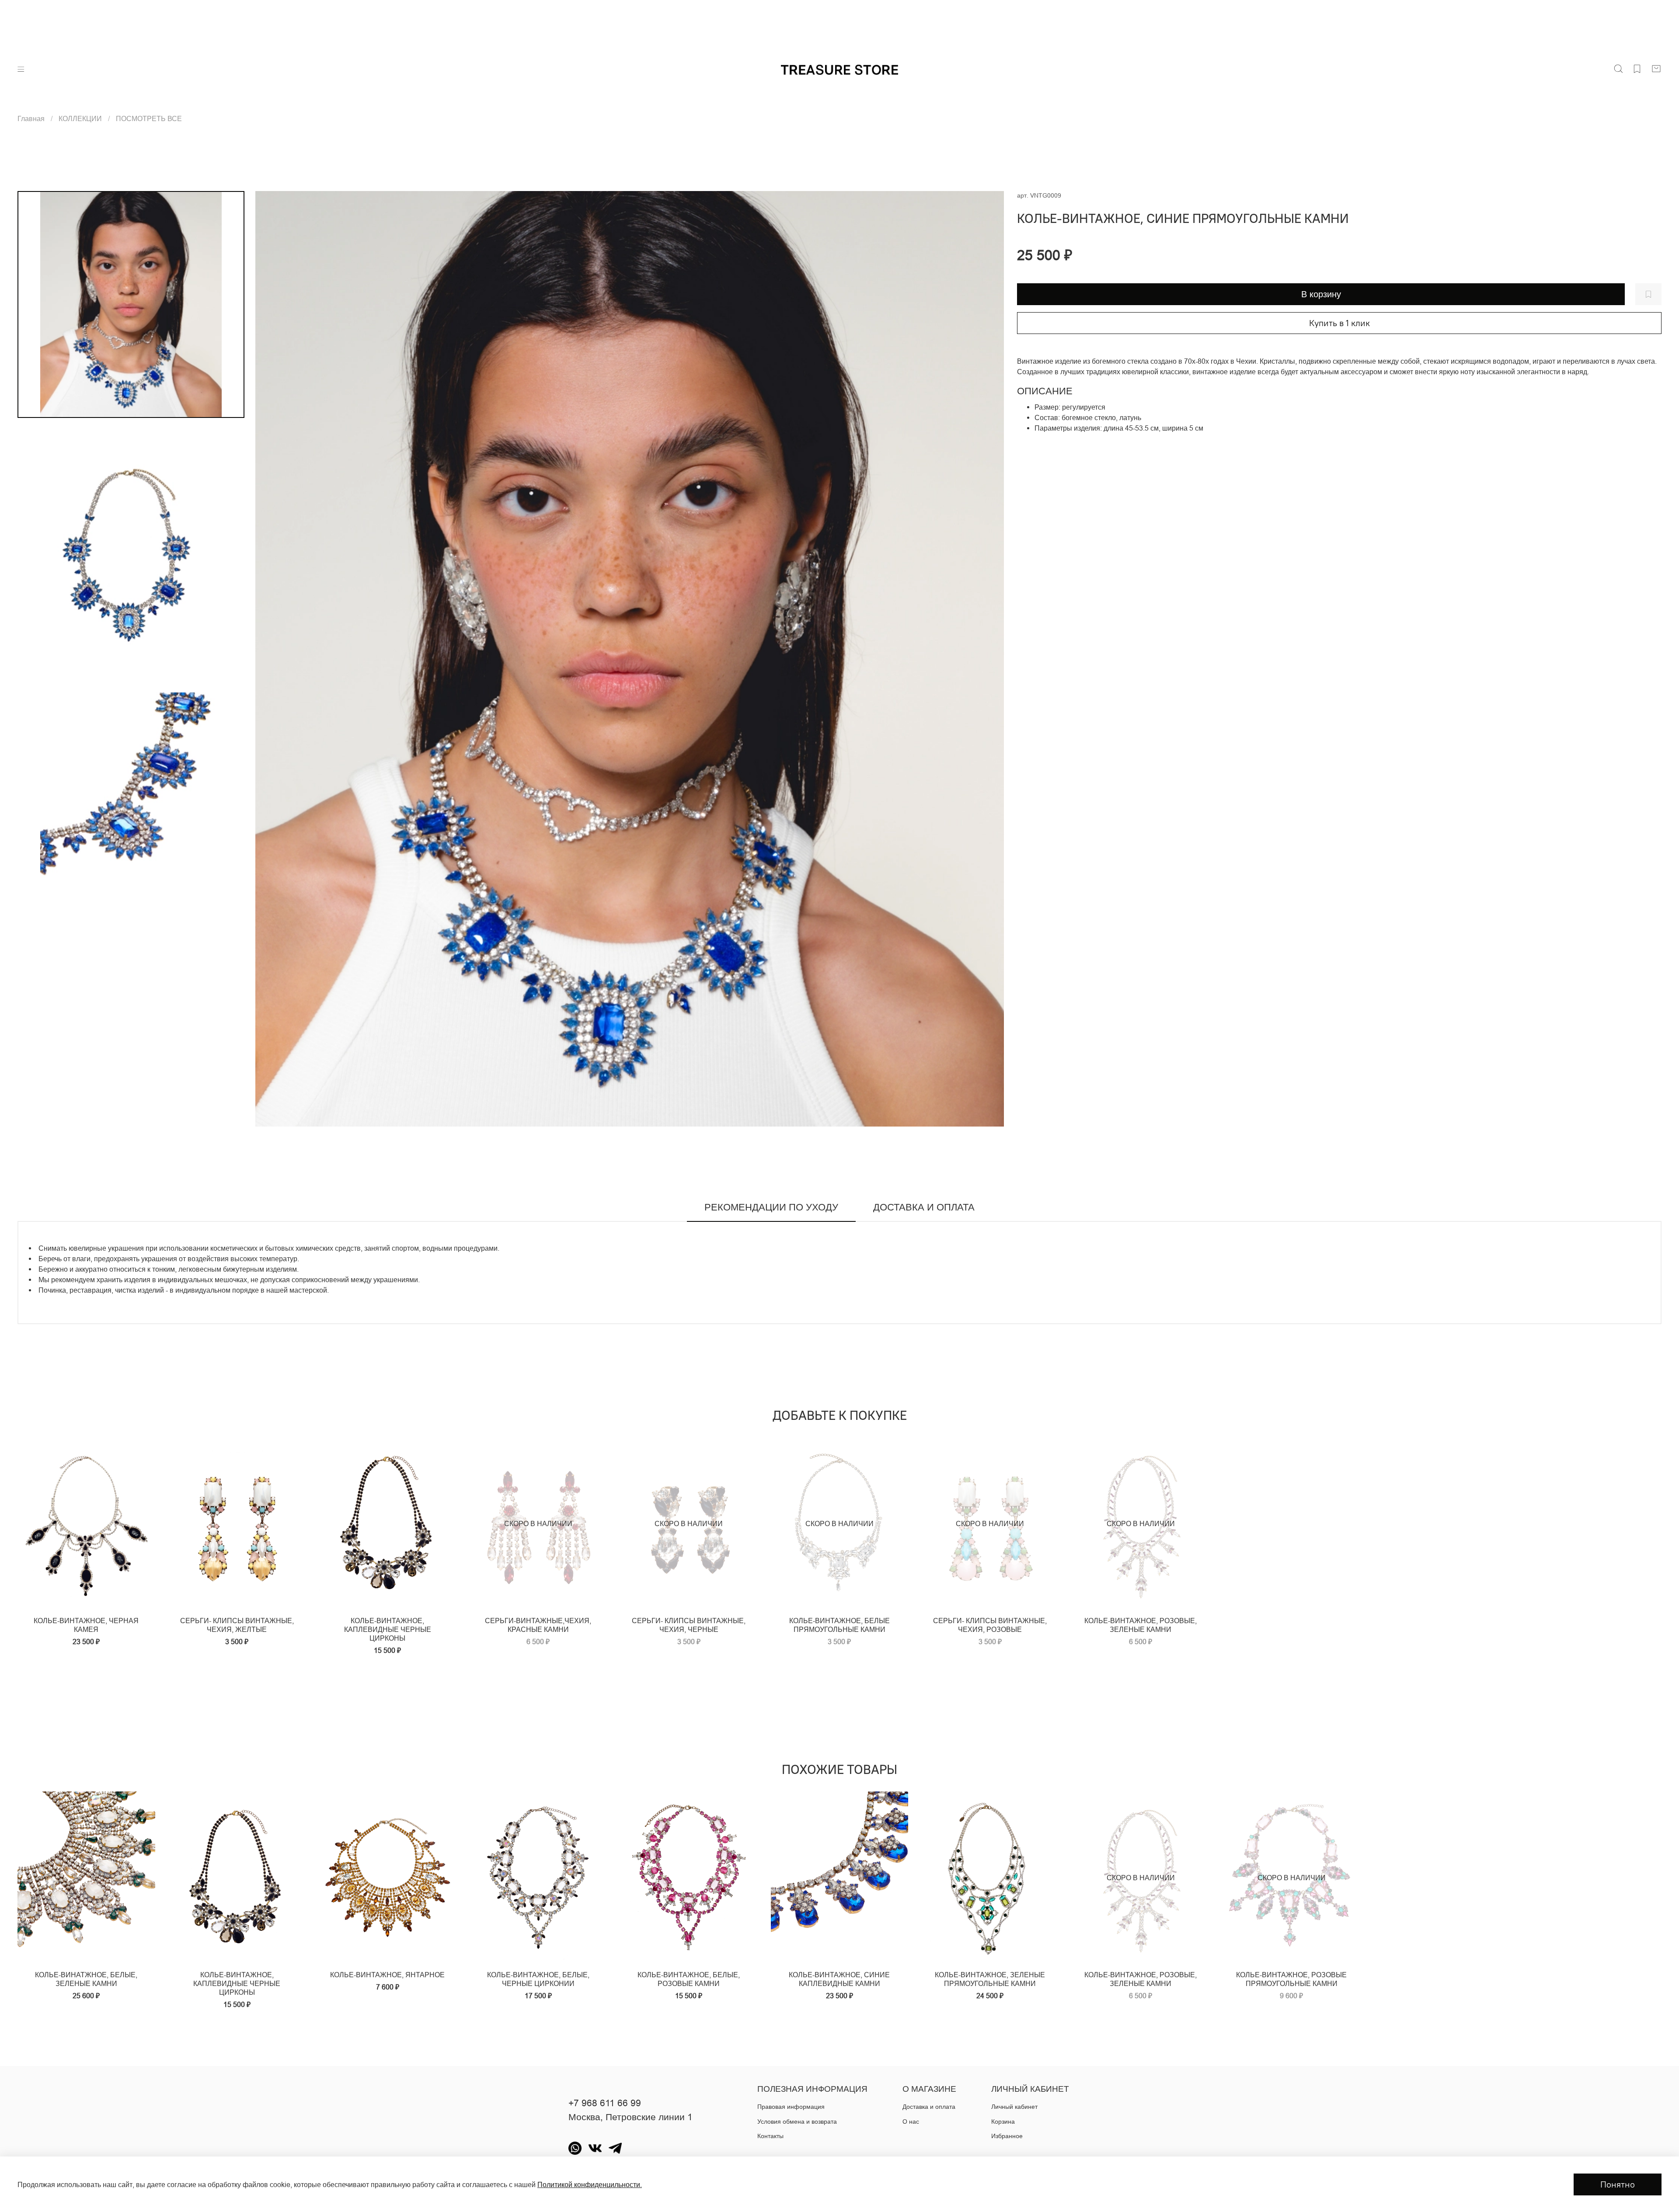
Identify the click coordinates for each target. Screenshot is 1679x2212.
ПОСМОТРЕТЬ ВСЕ (149, 118)
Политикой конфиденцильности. (590, 2184)
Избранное (1007, 2136)
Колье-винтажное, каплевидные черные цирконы (388, 1629)
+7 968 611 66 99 (605, 2103)
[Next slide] (986, 659)
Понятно (1618, 2184)
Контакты (770, 2136)
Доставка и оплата (929, 2107)
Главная (31, 118)
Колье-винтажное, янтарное (387, 1975)
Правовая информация (791, 2107)
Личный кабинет (1014, 2107)
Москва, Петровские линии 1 (630, 2117)
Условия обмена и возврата (797, 2122)
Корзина (1003, 2122)
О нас (911, 2122)
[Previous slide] (273, 659)
